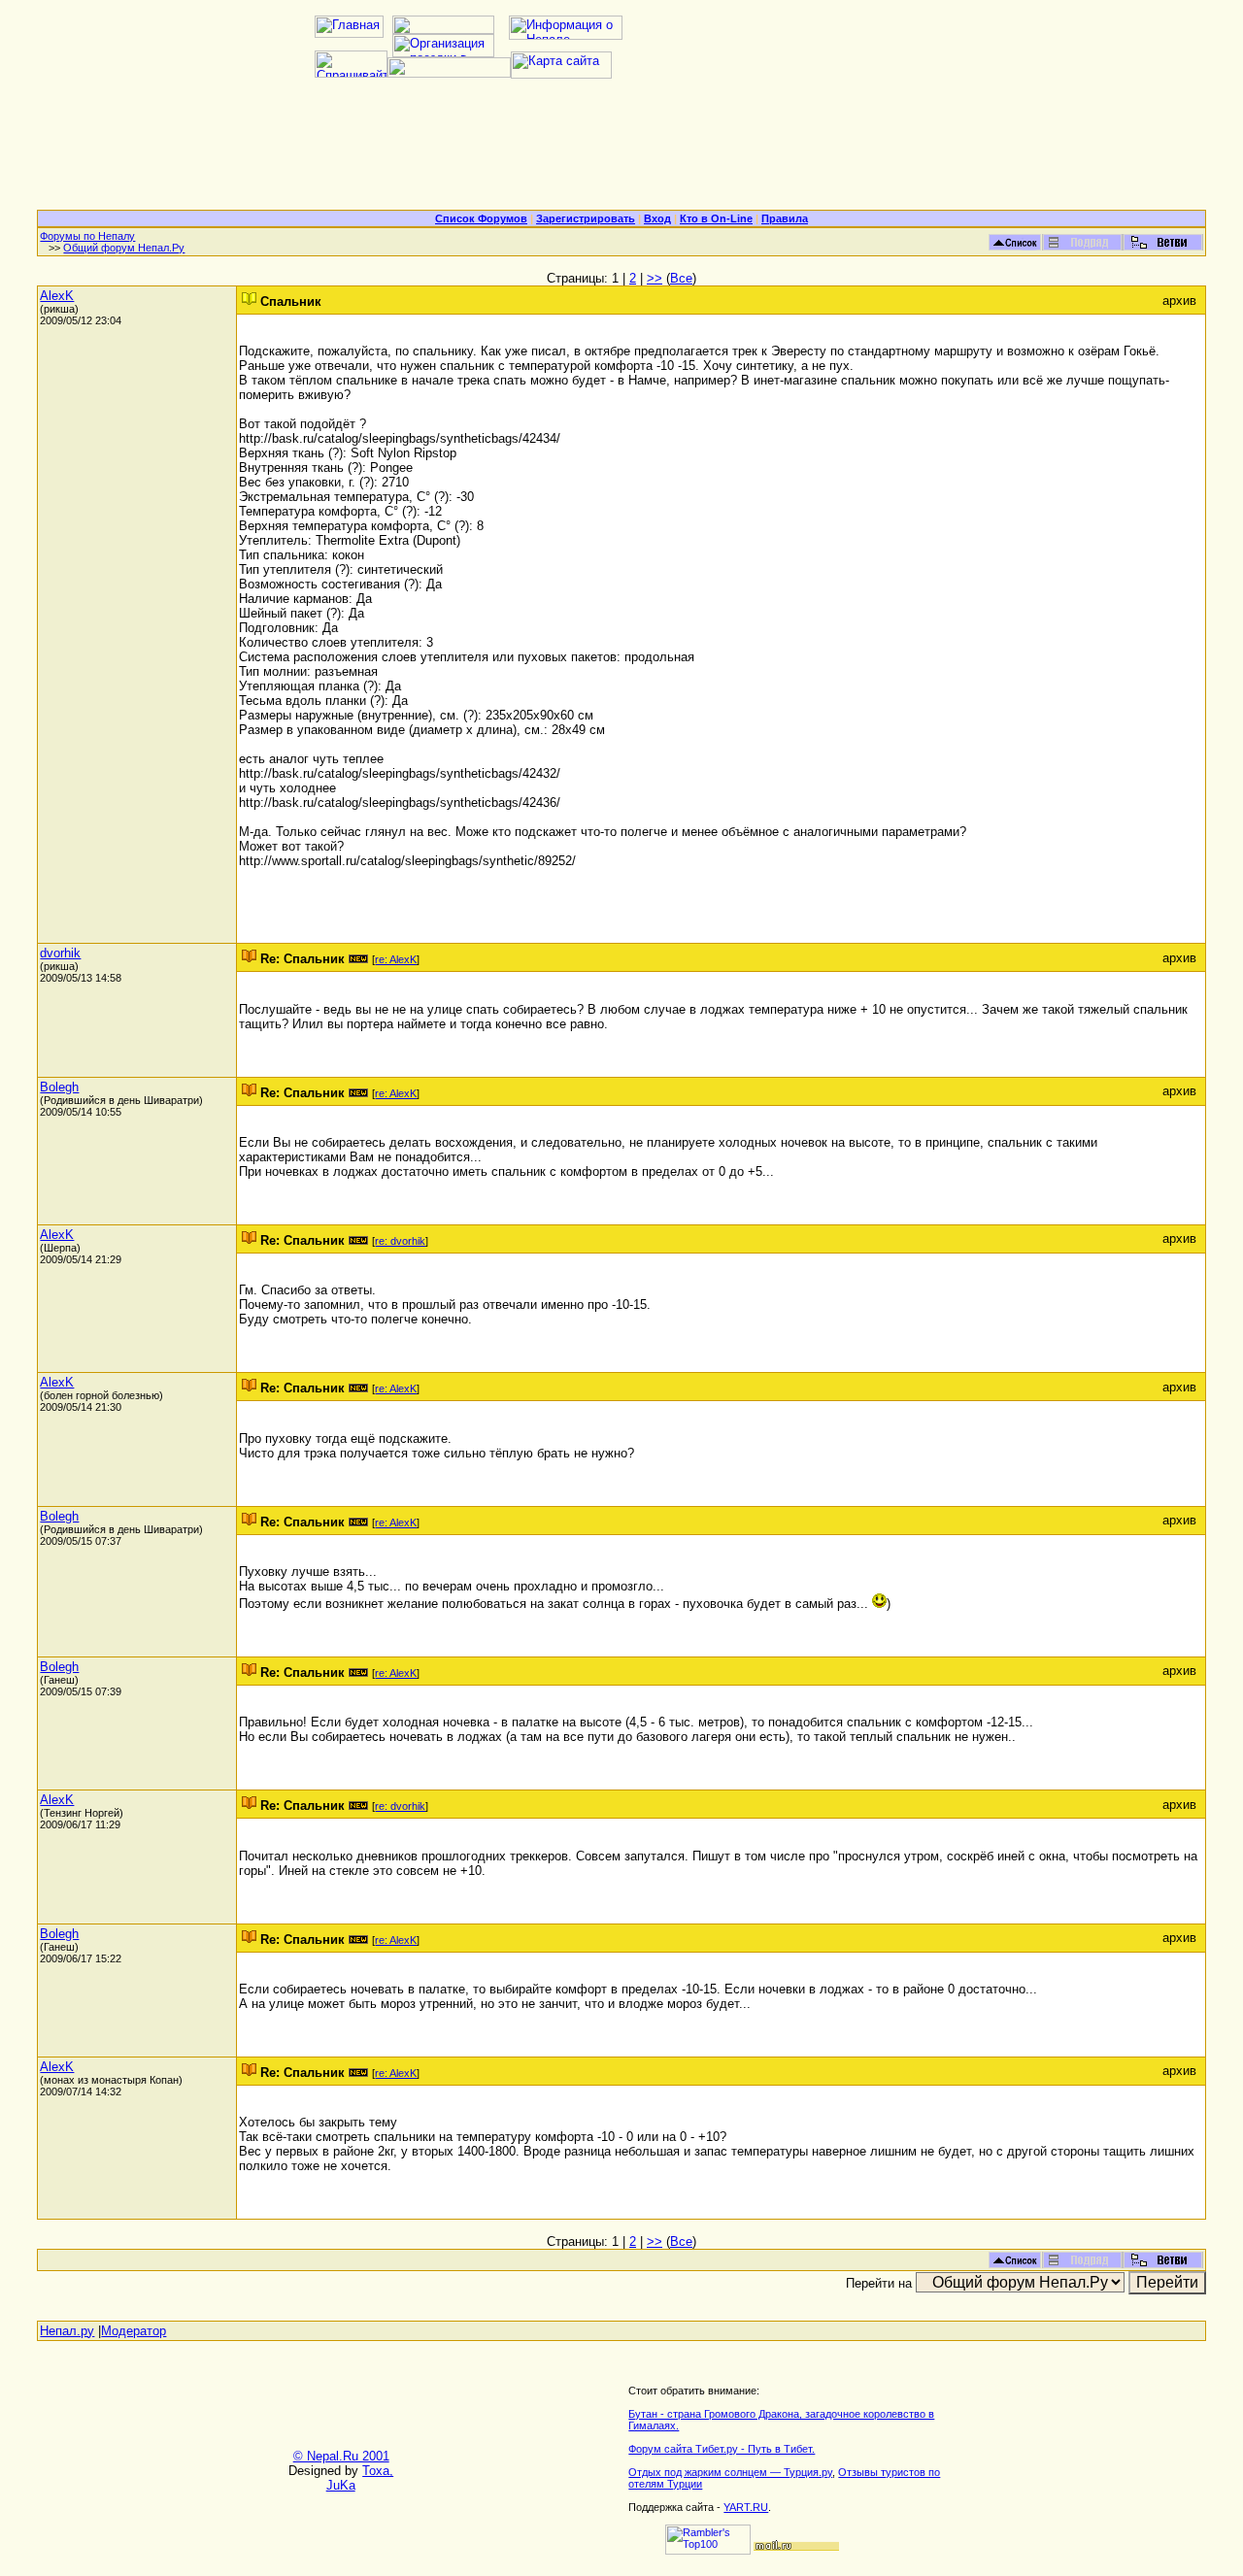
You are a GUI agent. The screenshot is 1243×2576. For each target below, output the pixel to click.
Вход (657, 218)
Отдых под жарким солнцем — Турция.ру (730, 2472)
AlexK (57, 296)
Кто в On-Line (716, 218)
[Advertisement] (621, 151)
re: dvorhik (400, 1241)
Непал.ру (67, 2331)
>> (655, 278)
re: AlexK (396, 959)
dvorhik (60, 953)
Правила (785, 218)
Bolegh (59, 1087)
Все (681, 278)
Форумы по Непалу (87, 236)
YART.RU (746, 2507)
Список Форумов (481, 218)
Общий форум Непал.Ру (124, 248)
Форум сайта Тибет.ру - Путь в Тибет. (722, 2449)
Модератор (134, 2331)
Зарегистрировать (586, 218)
